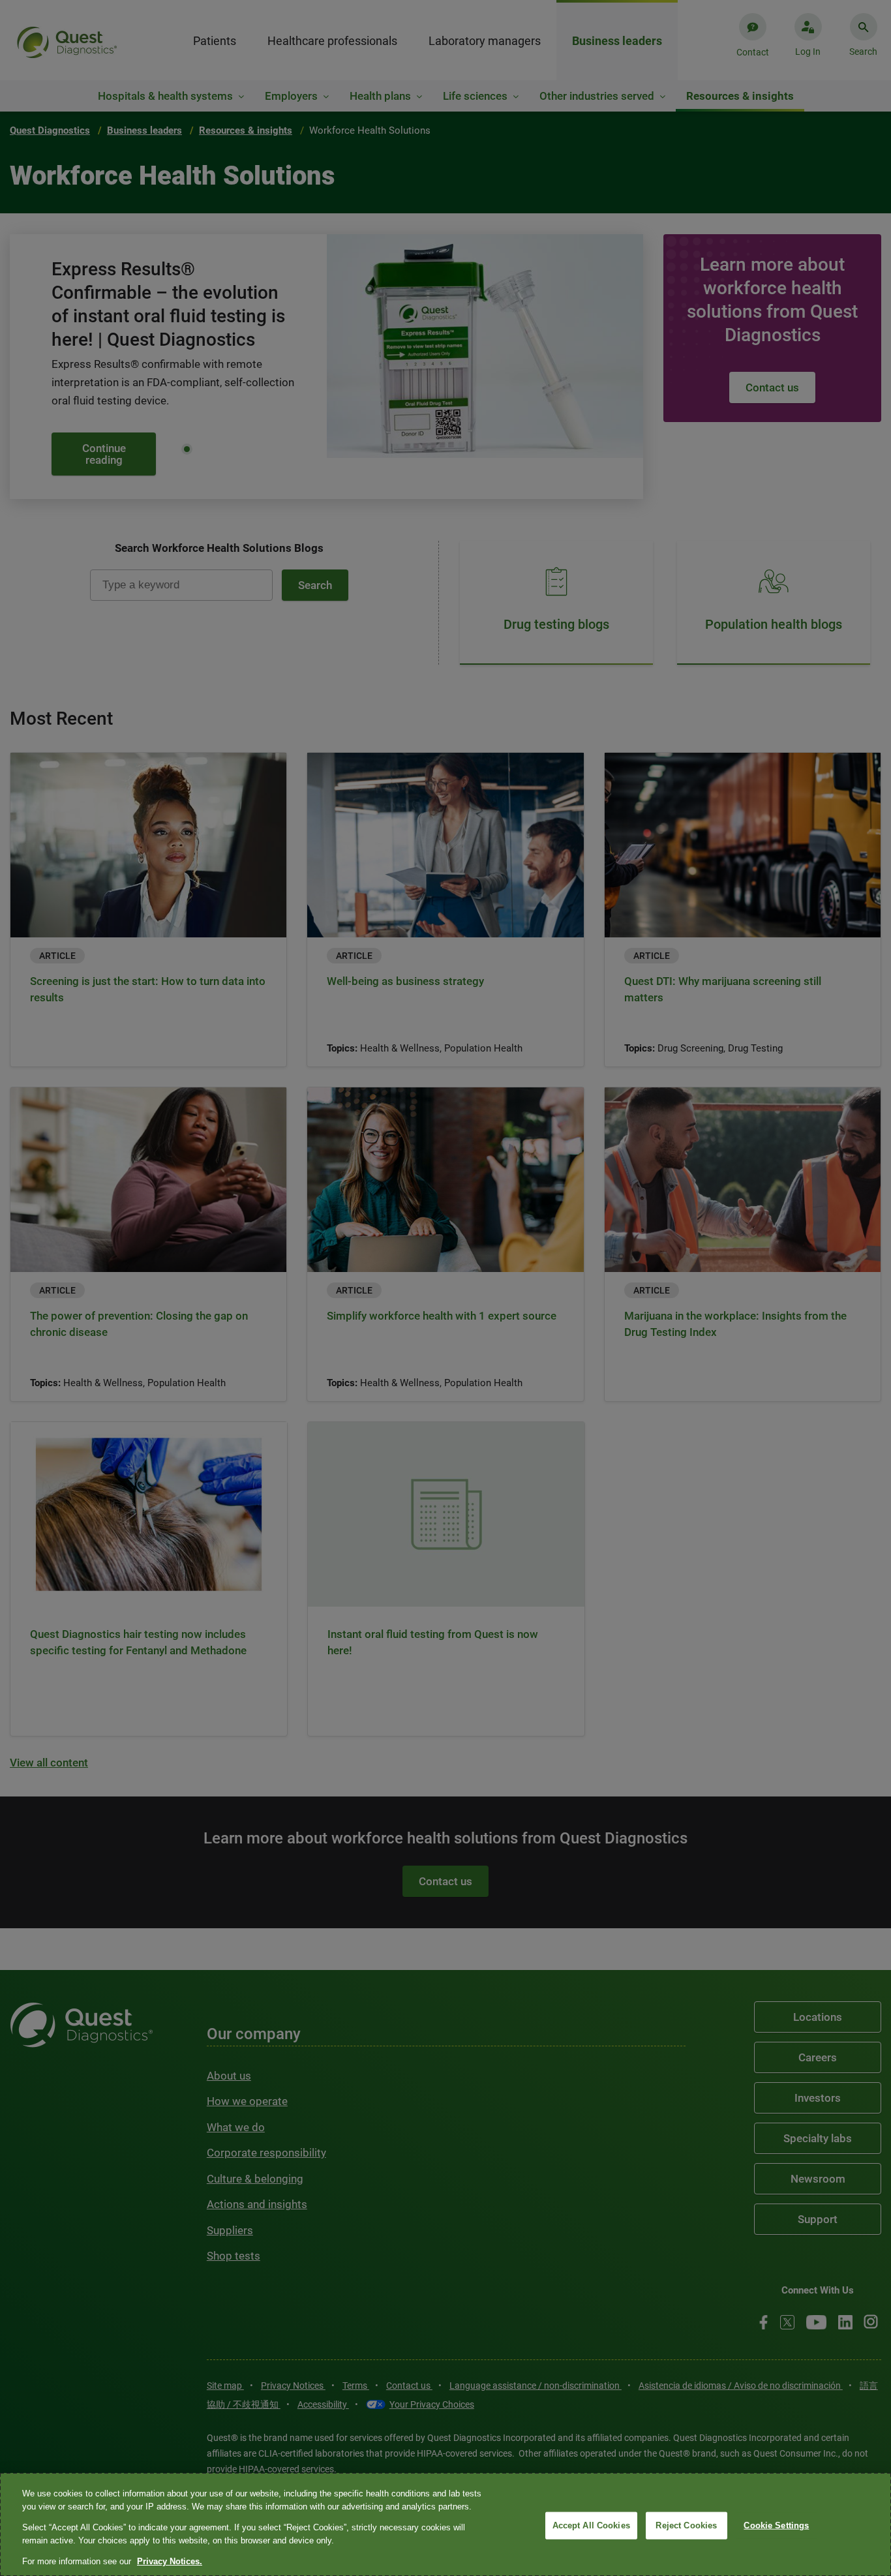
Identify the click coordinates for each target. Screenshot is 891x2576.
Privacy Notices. (170, 2561)
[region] (445, 2524)
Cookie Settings (776, 2525)
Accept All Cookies (591, 2525)
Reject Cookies (686, 2525)
